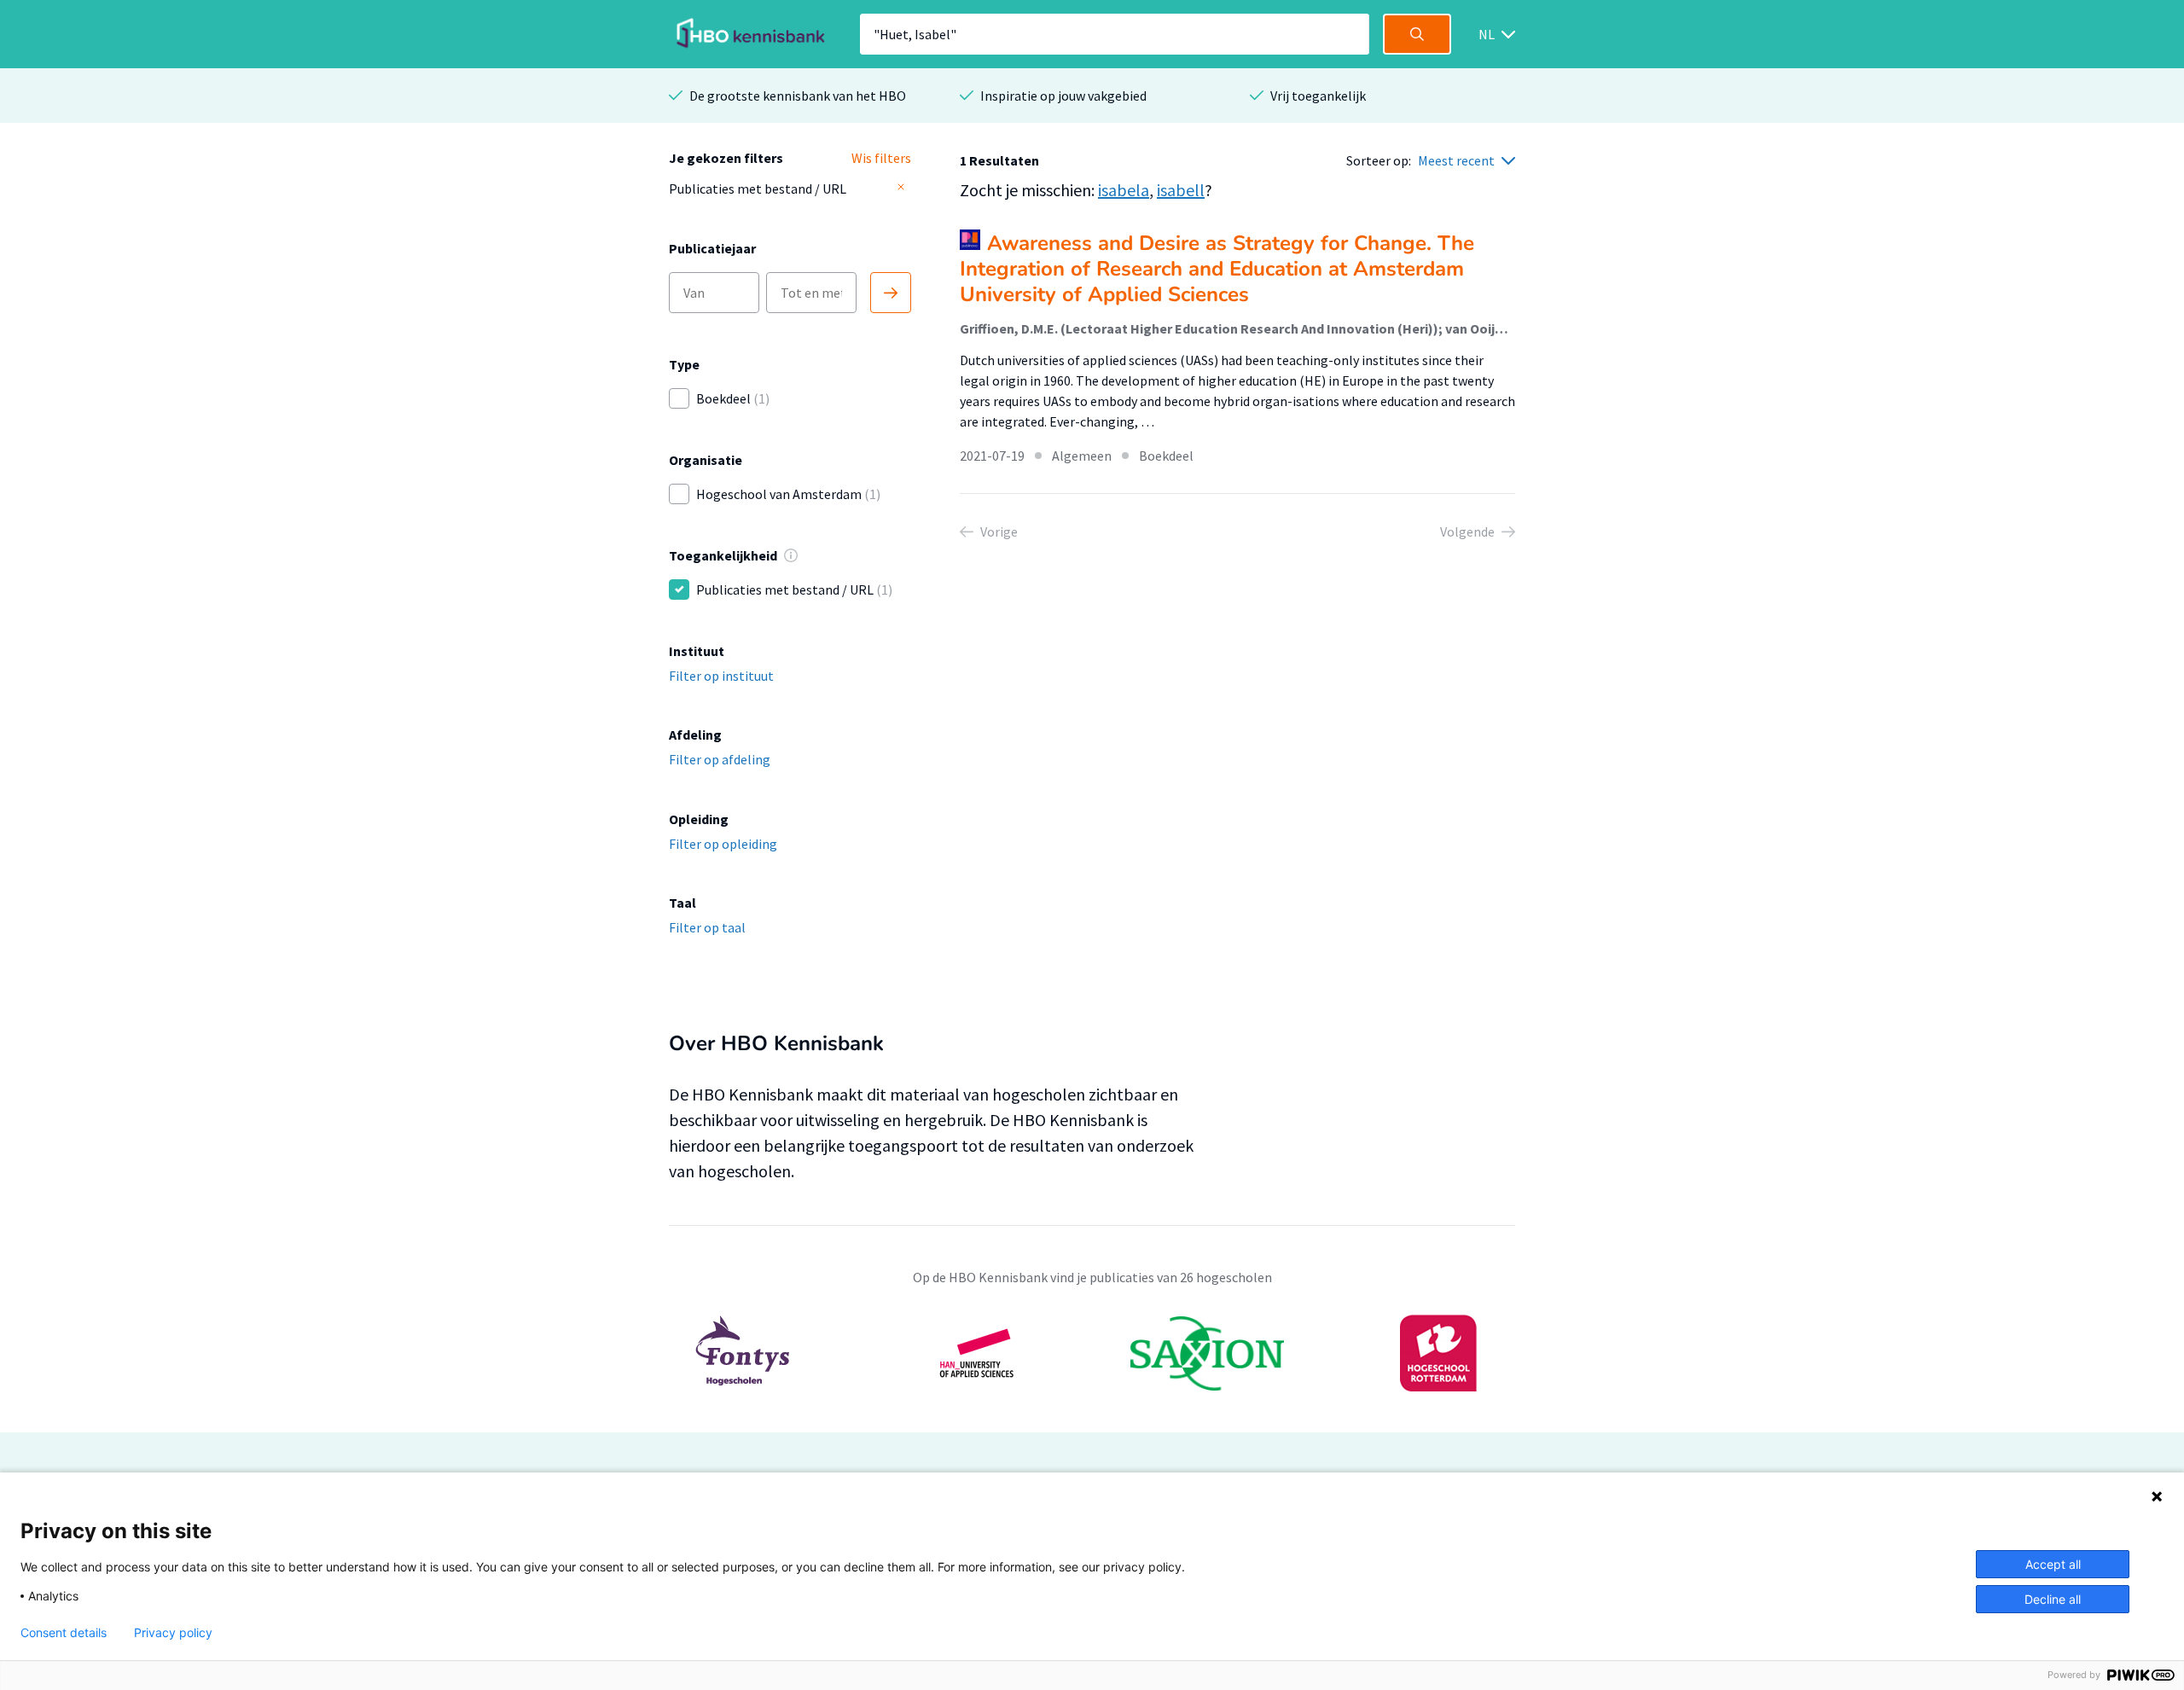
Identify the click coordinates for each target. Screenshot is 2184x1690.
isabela (1124, 190)
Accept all (2053, 1564)
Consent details (64, 1633)
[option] (1092, 1353)
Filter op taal (707, 927)
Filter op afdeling (720, 759)
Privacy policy (173, 1633)
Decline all (2053, 1599)
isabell (1181, 190)
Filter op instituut (721, 676)
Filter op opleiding (723, 844)
